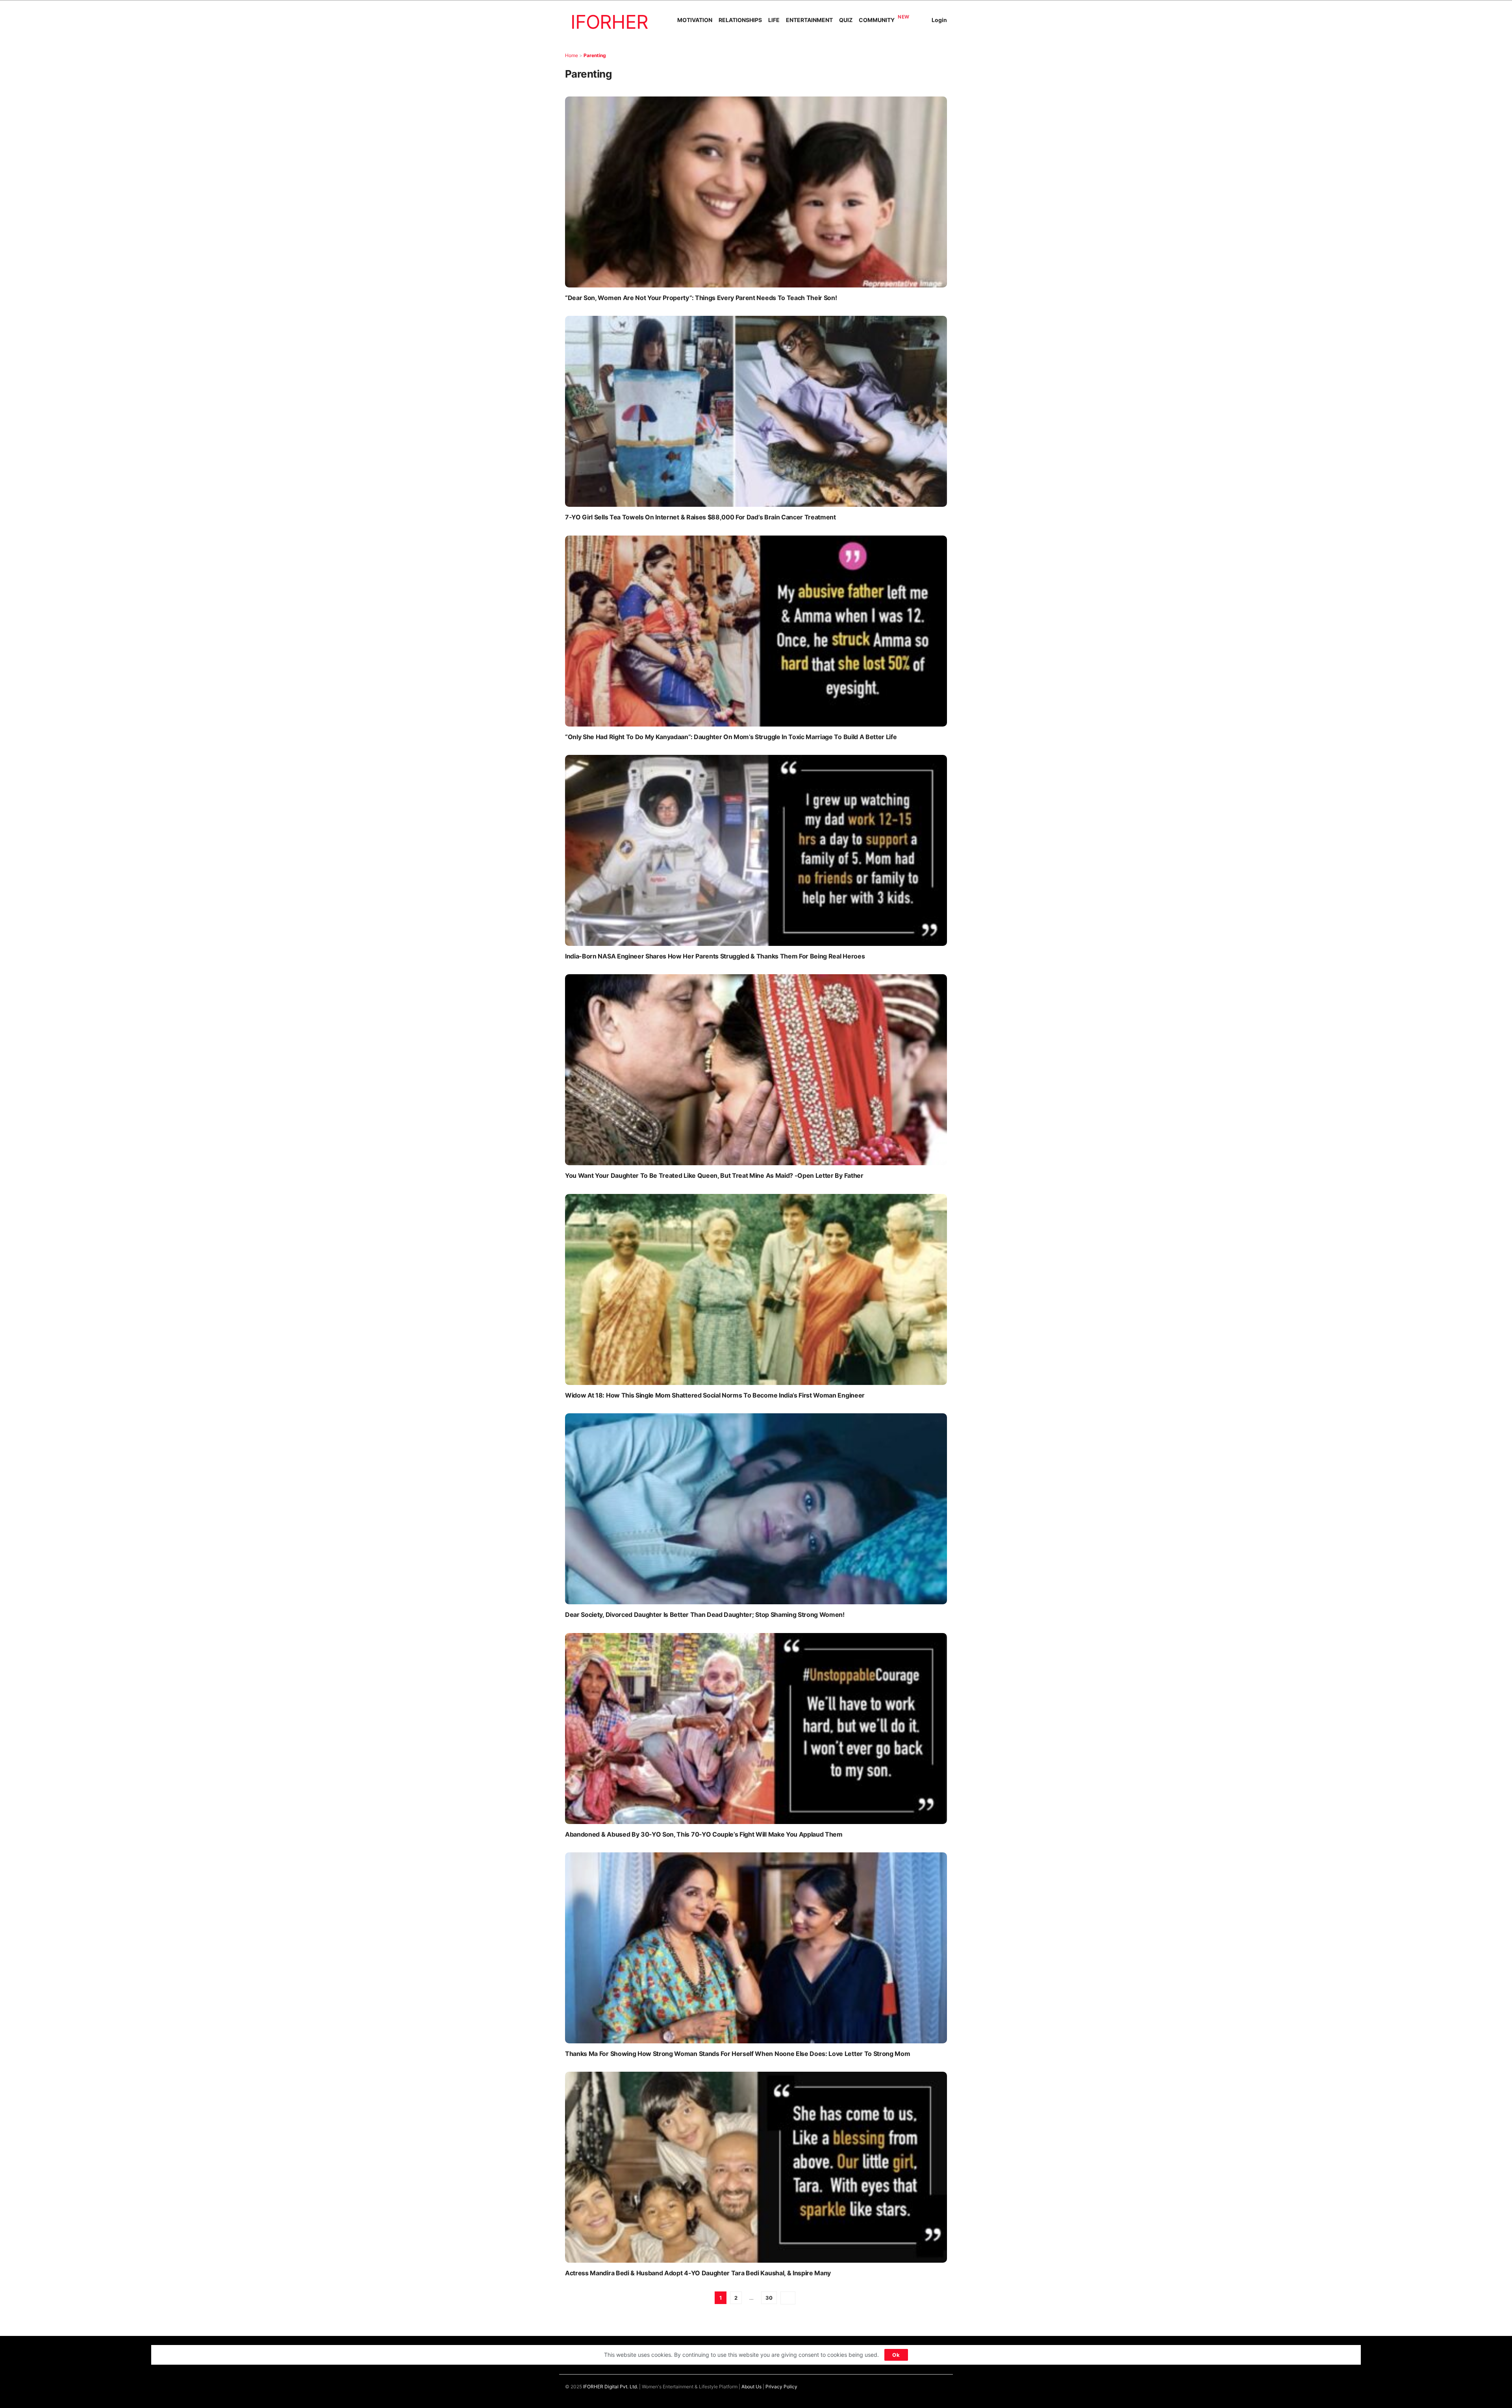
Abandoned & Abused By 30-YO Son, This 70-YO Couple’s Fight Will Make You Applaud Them (704, 1834)
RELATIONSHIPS (740, 20)
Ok (896, 2355)
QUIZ (846, 20)
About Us (751, 2387)
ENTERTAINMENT (809, 20)
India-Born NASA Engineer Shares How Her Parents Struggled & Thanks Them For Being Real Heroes (715, 956)
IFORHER (609, 22)
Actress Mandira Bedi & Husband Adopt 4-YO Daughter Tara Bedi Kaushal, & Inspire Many (698, 2273)
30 (769, 2298)
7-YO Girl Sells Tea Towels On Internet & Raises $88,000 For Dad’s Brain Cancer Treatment (700, 517)
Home (572, 55)
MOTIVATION (695, 20)
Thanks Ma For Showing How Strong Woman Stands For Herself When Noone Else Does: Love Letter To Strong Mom (737, 2054)
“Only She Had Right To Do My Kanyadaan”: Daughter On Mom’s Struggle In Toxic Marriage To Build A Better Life (731, 737)
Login (939, 20)
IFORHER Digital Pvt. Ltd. (611, 2387)
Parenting (595, 55)
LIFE (774, 20)
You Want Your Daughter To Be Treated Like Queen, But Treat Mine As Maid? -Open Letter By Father (714, 1175)
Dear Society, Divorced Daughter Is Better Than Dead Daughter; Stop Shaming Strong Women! (705, 1615)
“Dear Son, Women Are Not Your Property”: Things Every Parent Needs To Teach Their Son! (701, 298)
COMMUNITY (877, 20)
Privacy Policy (781, 2387)
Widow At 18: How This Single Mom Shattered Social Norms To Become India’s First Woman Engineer (715, 1395)
